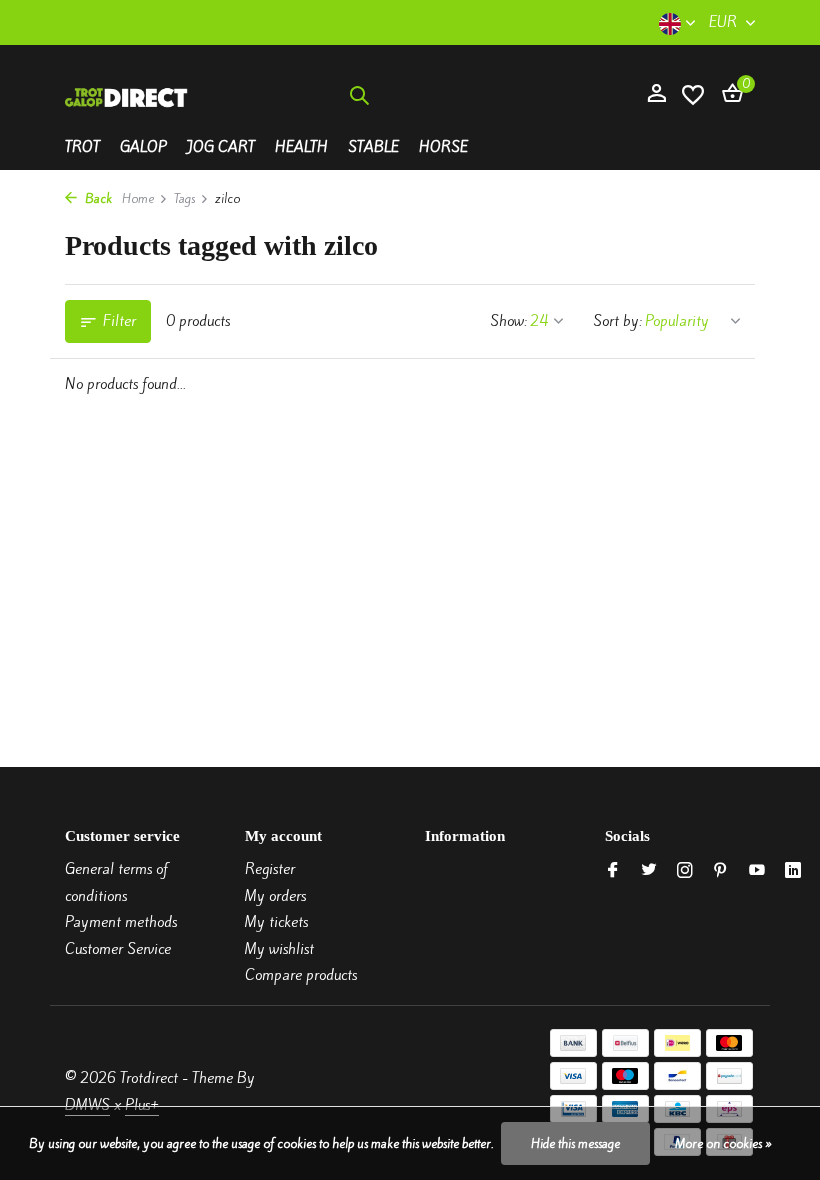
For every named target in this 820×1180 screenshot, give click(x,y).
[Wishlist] (693, 95)
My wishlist (279, 949)
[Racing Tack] (506, 95)
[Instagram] (685, 871)
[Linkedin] (793, 871)
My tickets (276, 922)
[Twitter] (649, 871)
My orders (275, 896)
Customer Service (118, 949)
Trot (82, 147)
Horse (443, 147)
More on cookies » (723, 1143)
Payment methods (121, 922)
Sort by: (617, 321)
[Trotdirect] (127, 95)
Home (138, 198)
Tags (184, 198)
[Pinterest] (721, 871)
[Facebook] (613, 871)
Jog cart (221, 147)
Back (97, 198)
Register (270, 869)
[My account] (656, 95)
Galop (143, 147)
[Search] (359, 95)
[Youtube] (757, 871)
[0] (727, 95)
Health (301, 147)
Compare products (301, 975)
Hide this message (575, 1143)
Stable (373, 147)
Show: (508, 321)
